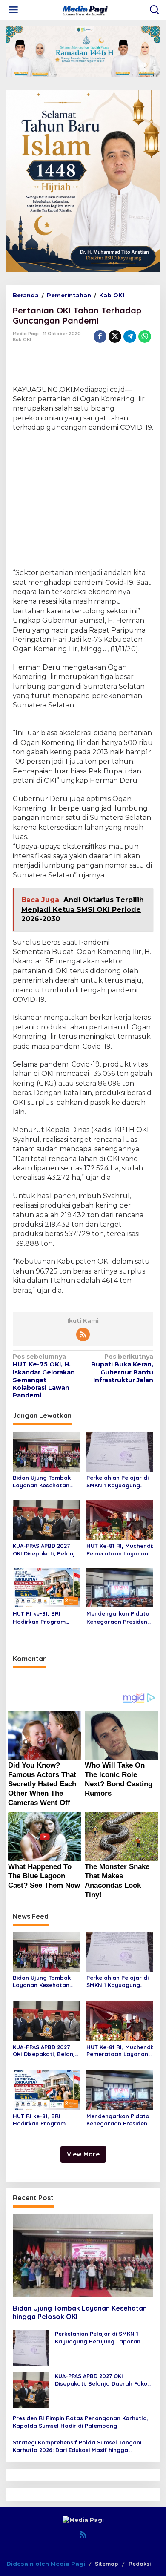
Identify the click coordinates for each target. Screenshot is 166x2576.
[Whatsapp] (145, 336)
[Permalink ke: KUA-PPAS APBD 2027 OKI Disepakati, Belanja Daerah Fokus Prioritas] (46, 1519)
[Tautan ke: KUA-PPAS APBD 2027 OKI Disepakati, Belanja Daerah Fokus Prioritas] (31, 2389)
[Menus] (13, 10)
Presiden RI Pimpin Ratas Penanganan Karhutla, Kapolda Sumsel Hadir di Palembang (81, 2422)
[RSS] (83, 1334)
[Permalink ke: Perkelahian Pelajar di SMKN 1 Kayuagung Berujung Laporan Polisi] (120, 1451)
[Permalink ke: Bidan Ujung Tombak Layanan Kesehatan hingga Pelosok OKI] (46, 1451)
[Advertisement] (83, 497)
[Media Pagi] (85, 9)
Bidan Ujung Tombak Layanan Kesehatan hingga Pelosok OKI (42, 1482)
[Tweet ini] (115, 336)
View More (83, 2154)
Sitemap (107, 2564)
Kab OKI (22, 339)
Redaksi (140, 2564)
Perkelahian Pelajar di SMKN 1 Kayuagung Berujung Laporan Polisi (117, 1482)
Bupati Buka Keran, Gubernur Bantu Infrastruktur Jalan (122, 1368)
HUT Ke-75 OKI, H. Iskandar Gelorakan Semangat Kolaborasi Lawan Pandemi (44, 1376)
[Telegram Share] (130, 336)
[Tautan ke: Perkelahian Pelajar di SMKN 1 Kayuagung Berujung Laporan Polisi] (31, 2347)
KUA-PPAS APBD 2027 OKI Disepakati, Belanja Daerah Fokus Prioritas (46, 1550)
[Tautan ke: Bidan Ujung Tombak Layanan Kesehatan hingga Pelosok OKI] (83, 2256)
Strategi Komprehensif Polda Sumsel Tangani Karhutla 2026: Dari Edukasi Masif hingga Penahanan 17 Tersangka (77, 2446)
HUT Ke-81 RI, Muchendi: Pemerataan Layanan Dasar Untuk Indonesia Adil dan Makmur (120, 1550)
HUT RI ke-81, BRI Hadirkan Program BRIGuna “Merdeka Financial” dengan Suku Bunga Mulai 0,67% (46, 1617)
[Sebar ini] (100, 336)
